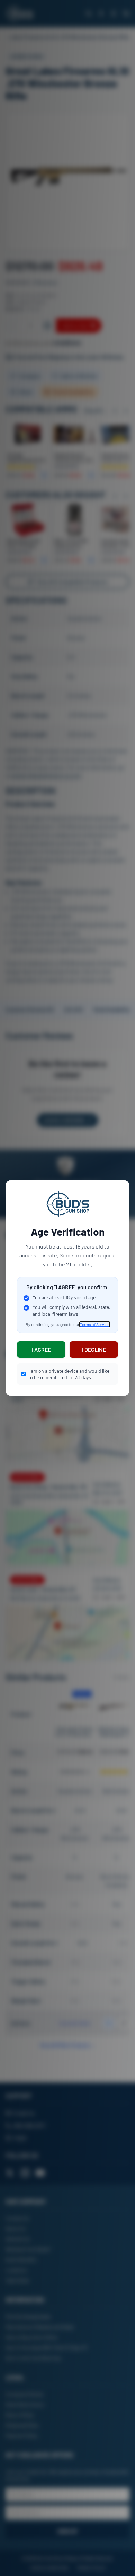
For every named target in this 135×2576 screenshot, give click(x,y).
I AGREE (41, 1349)
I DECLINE (94, 1349)
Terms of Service (95, 1324)
